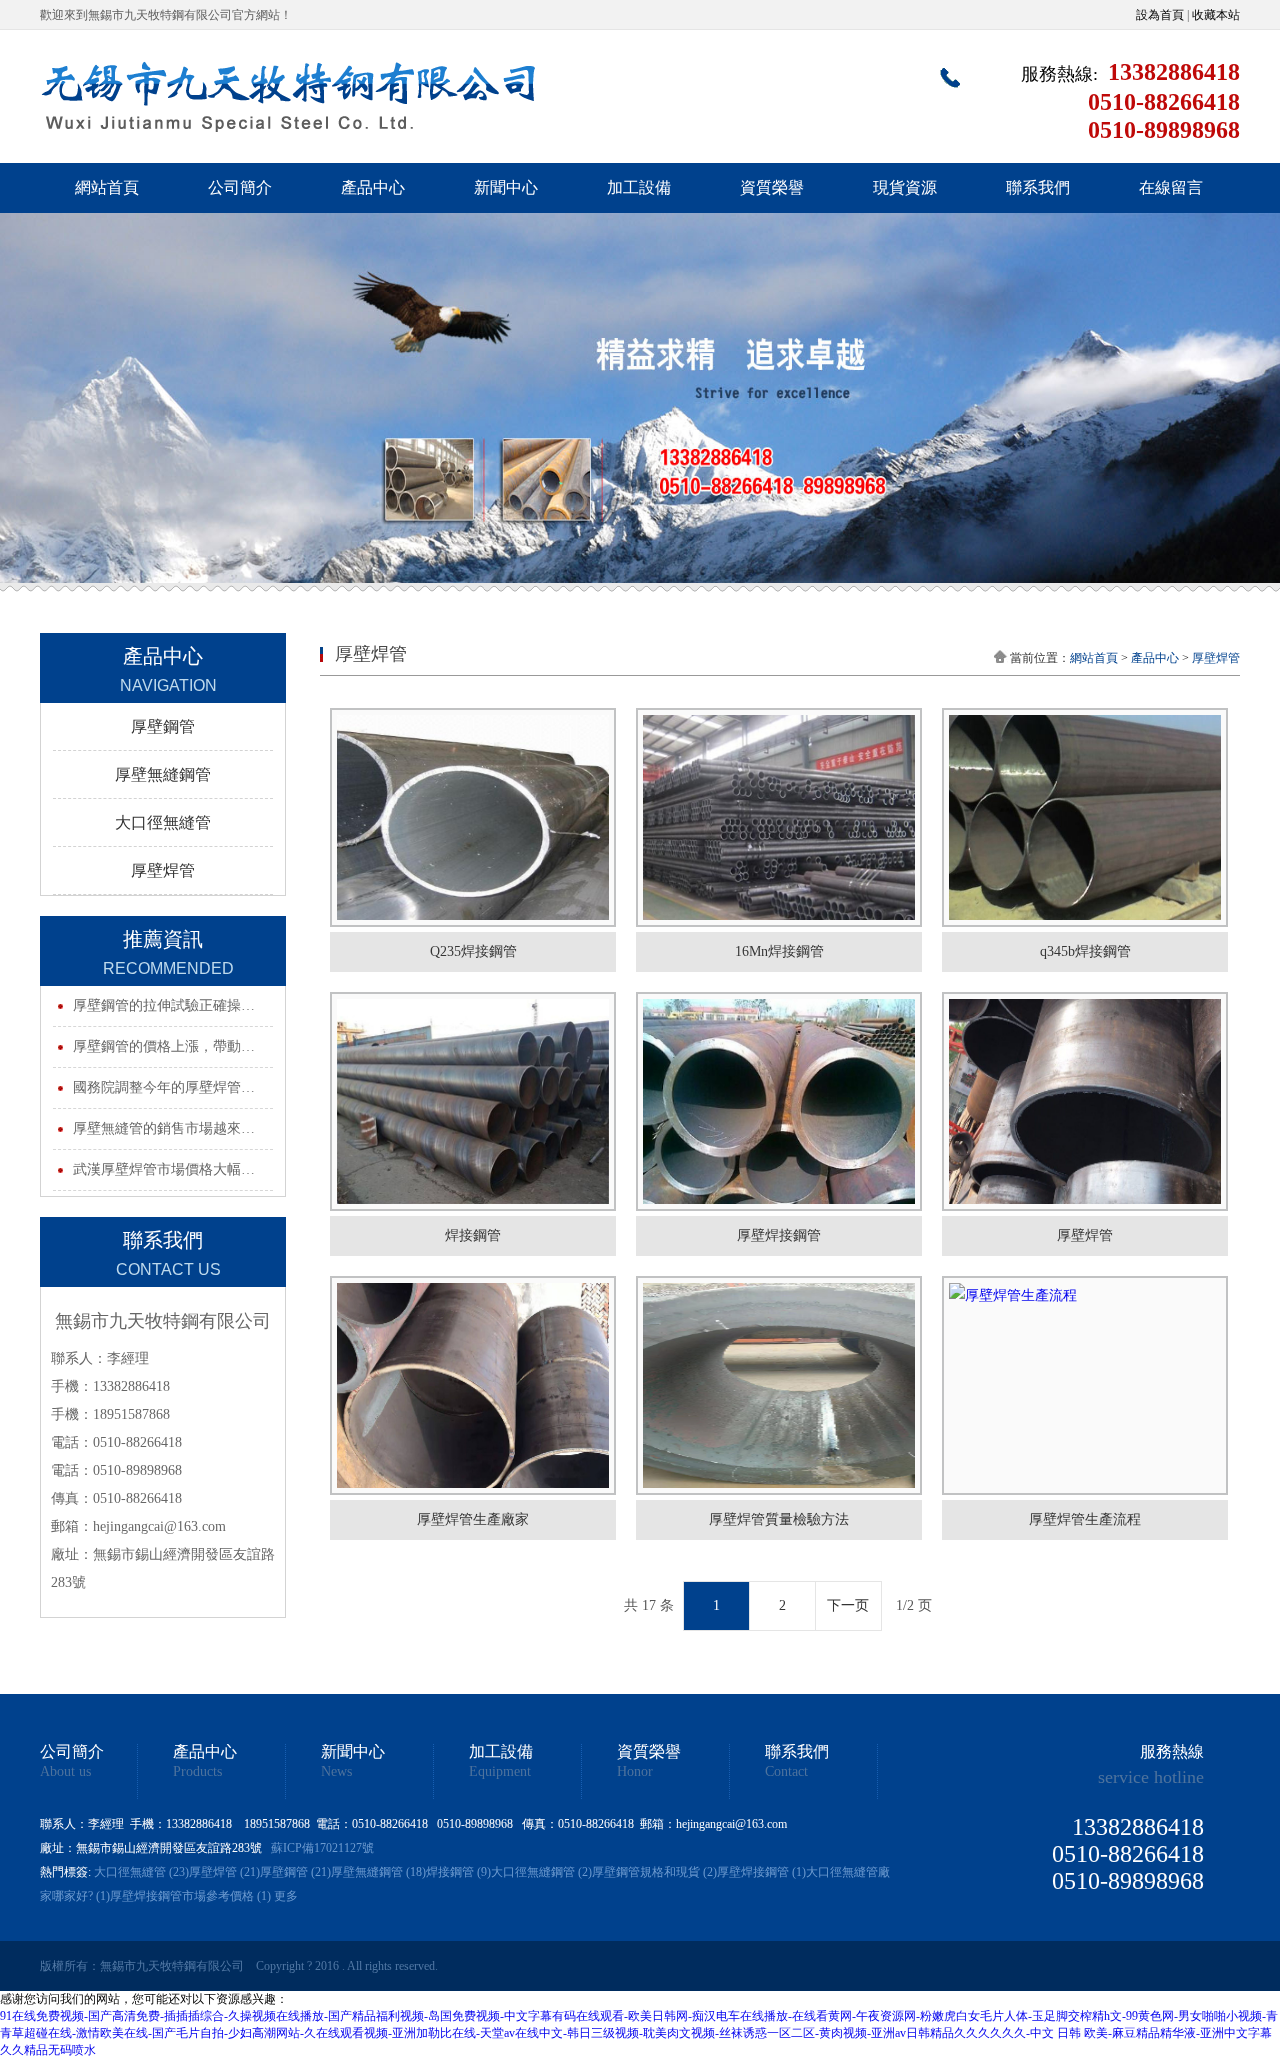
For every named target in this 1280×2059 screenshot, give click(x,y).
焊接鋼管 (473, 1235)
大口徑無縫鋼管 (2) (541, 1872)
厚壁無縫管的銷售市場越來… (164, 1128)
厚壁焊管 (163, 870)
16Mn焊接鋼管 (779, 951)
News (336, 1772)
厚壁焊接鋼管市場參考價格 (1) (190, 1896)
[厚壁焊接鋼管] (779, 1101)
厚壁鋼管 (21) (295, 1872)
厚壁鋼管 (163, 726)
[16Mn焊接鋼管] (779, 817)
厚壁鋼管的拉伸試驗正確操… (164, 1005)
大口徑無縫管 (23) (141, 1872)
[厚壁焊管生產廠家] (473, 1385)
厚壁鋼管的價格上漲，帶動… (164, 1046)
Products (197, 1772)
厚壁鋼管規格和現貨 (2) (654, 1872)
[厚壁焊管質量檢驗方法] (779, 1385)
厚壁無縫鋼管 (163, 774)
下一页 (848, 1605)
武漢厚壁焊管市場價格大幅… (164, 1169)
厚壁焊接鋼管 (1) (761, 1872)
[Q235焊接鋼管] (473, 817)
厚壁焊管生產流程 (1085, 1519)
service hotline (1151, 1777)
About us (65, 1772)
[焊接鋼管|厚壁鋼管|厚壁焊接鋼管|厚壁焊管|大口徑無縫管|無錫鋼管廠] (290, 141)
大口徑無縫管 (163, 822)
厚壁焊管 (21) (224, 1872)
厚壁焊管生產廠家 (473, 1519)
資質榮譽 (772, 187)
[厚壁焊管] (1085, 1101)
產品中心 (373, 187)
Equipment (500, 1772)
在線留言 (1171, 187)
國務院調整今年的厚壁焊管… (164, 1087)
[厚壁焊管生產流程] (1085, 1385)
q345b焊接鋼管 (1085, 951)
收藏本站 (1216, 15)
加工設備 (639, 187)
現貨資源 (905, 187)
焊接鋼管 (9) (458, 1872)
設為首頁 (1160, 15)
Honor (635, 1772)
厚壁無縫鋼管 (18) (378, 1872)
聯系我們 (1038, 187)
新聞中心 (506, 187)
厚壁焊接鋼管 (779, 1235)
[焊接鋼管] (473, 1101)
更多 (286, 1896)
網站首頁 (107, 187)
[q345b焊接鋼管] (1085, 817)
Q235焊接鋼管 (473, 951)
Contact (786, 1772)
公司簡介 (240, 187)
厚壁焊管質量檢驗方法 (779, 1519)
